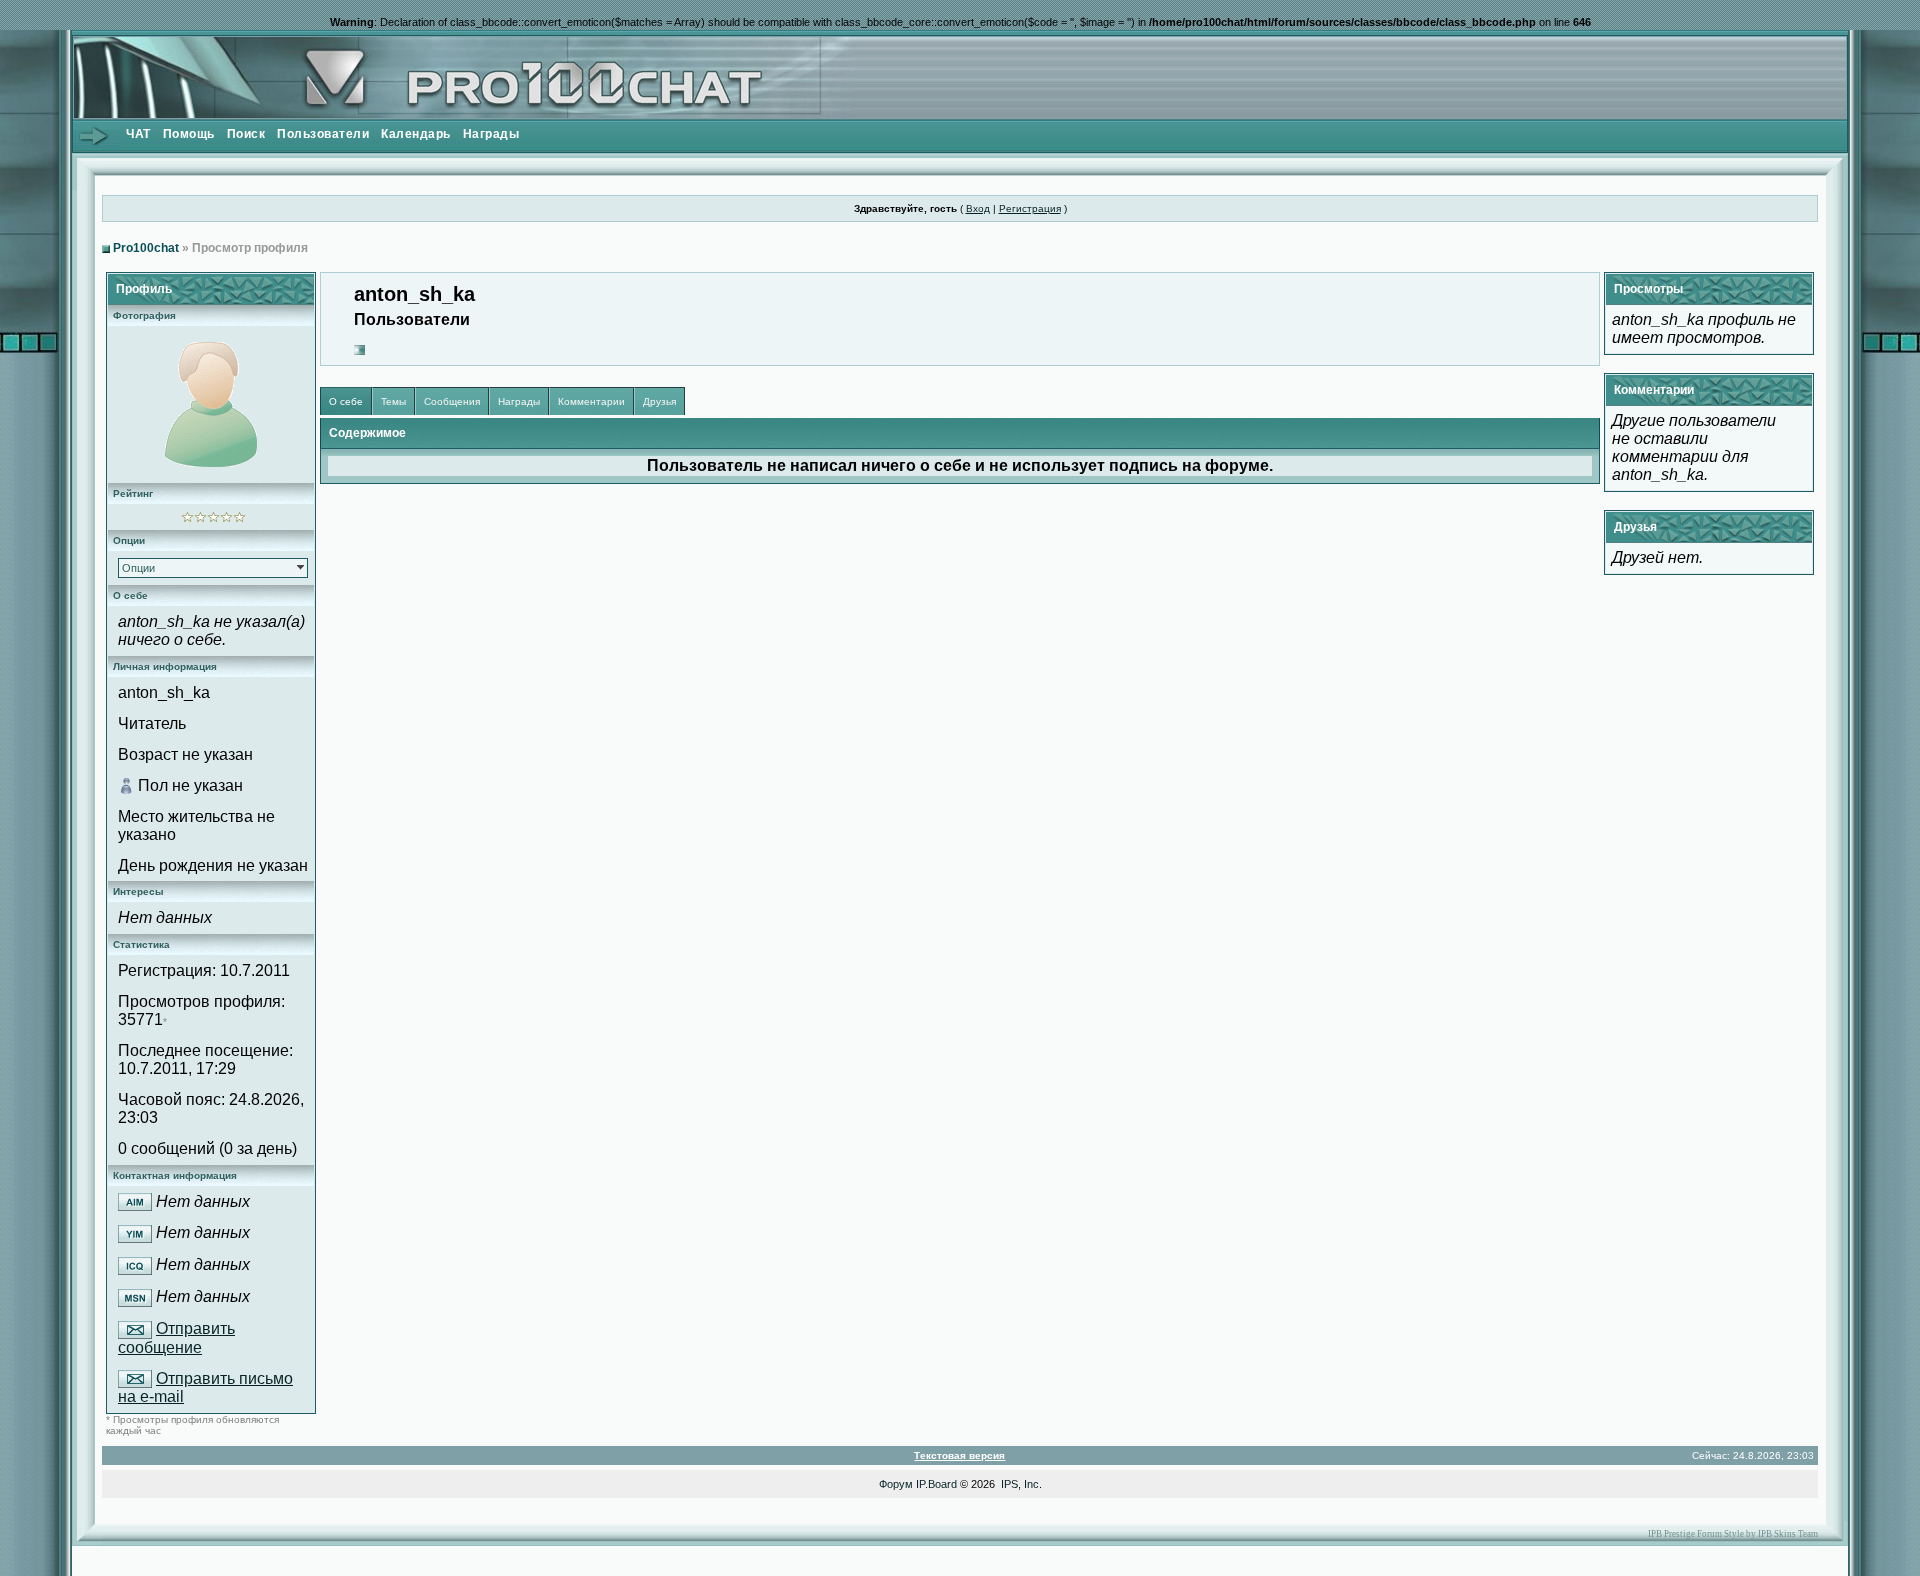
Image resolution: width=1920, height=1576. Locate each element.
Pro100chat (146, 248)
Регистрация (1030, 208)
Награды (491, 134)
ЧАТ (138, 134)
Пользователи (323, 134)
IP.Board (936, 1484)
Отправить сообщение (176, 1338)
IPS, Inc (1020, 1484)
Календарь (416, 134)
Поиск (246, 134)
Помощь (189, 134)
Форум (896, 1484)
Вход (978, 208)
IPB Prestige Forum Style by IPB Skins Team (1733, 1534)
